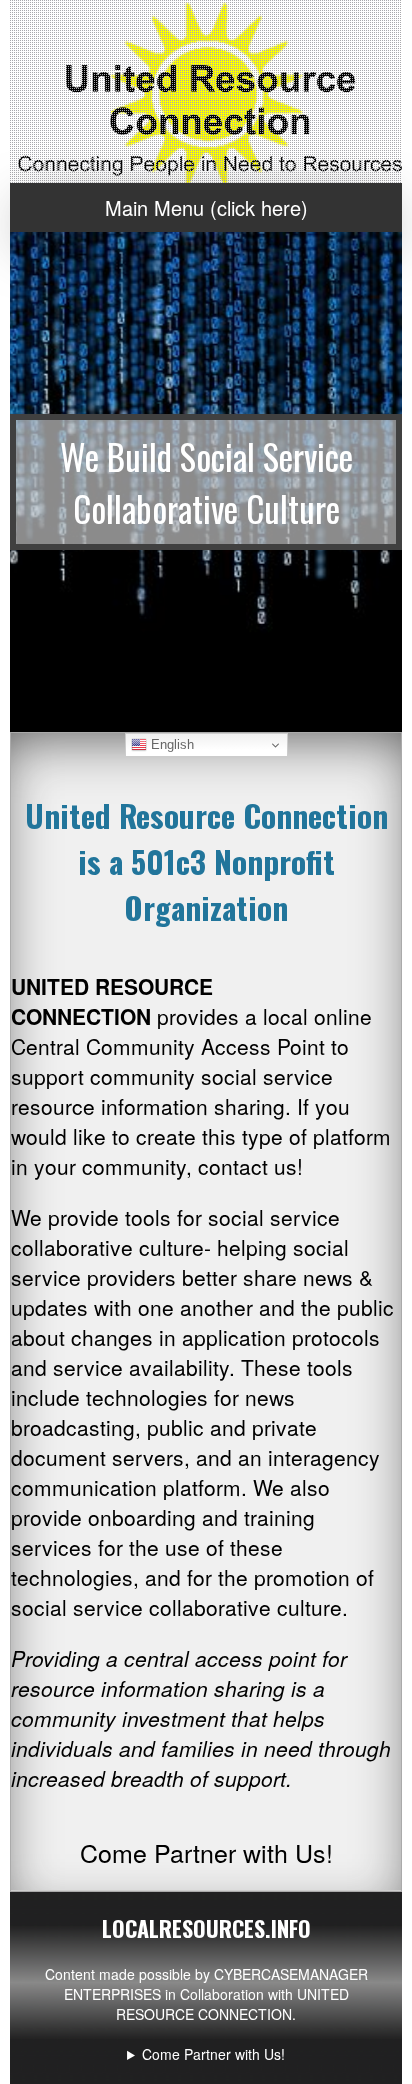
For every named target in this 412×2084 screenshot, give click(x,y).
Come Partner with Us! (213, 2054)
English (170, 744)
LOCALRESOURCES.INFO (206, 1928)
